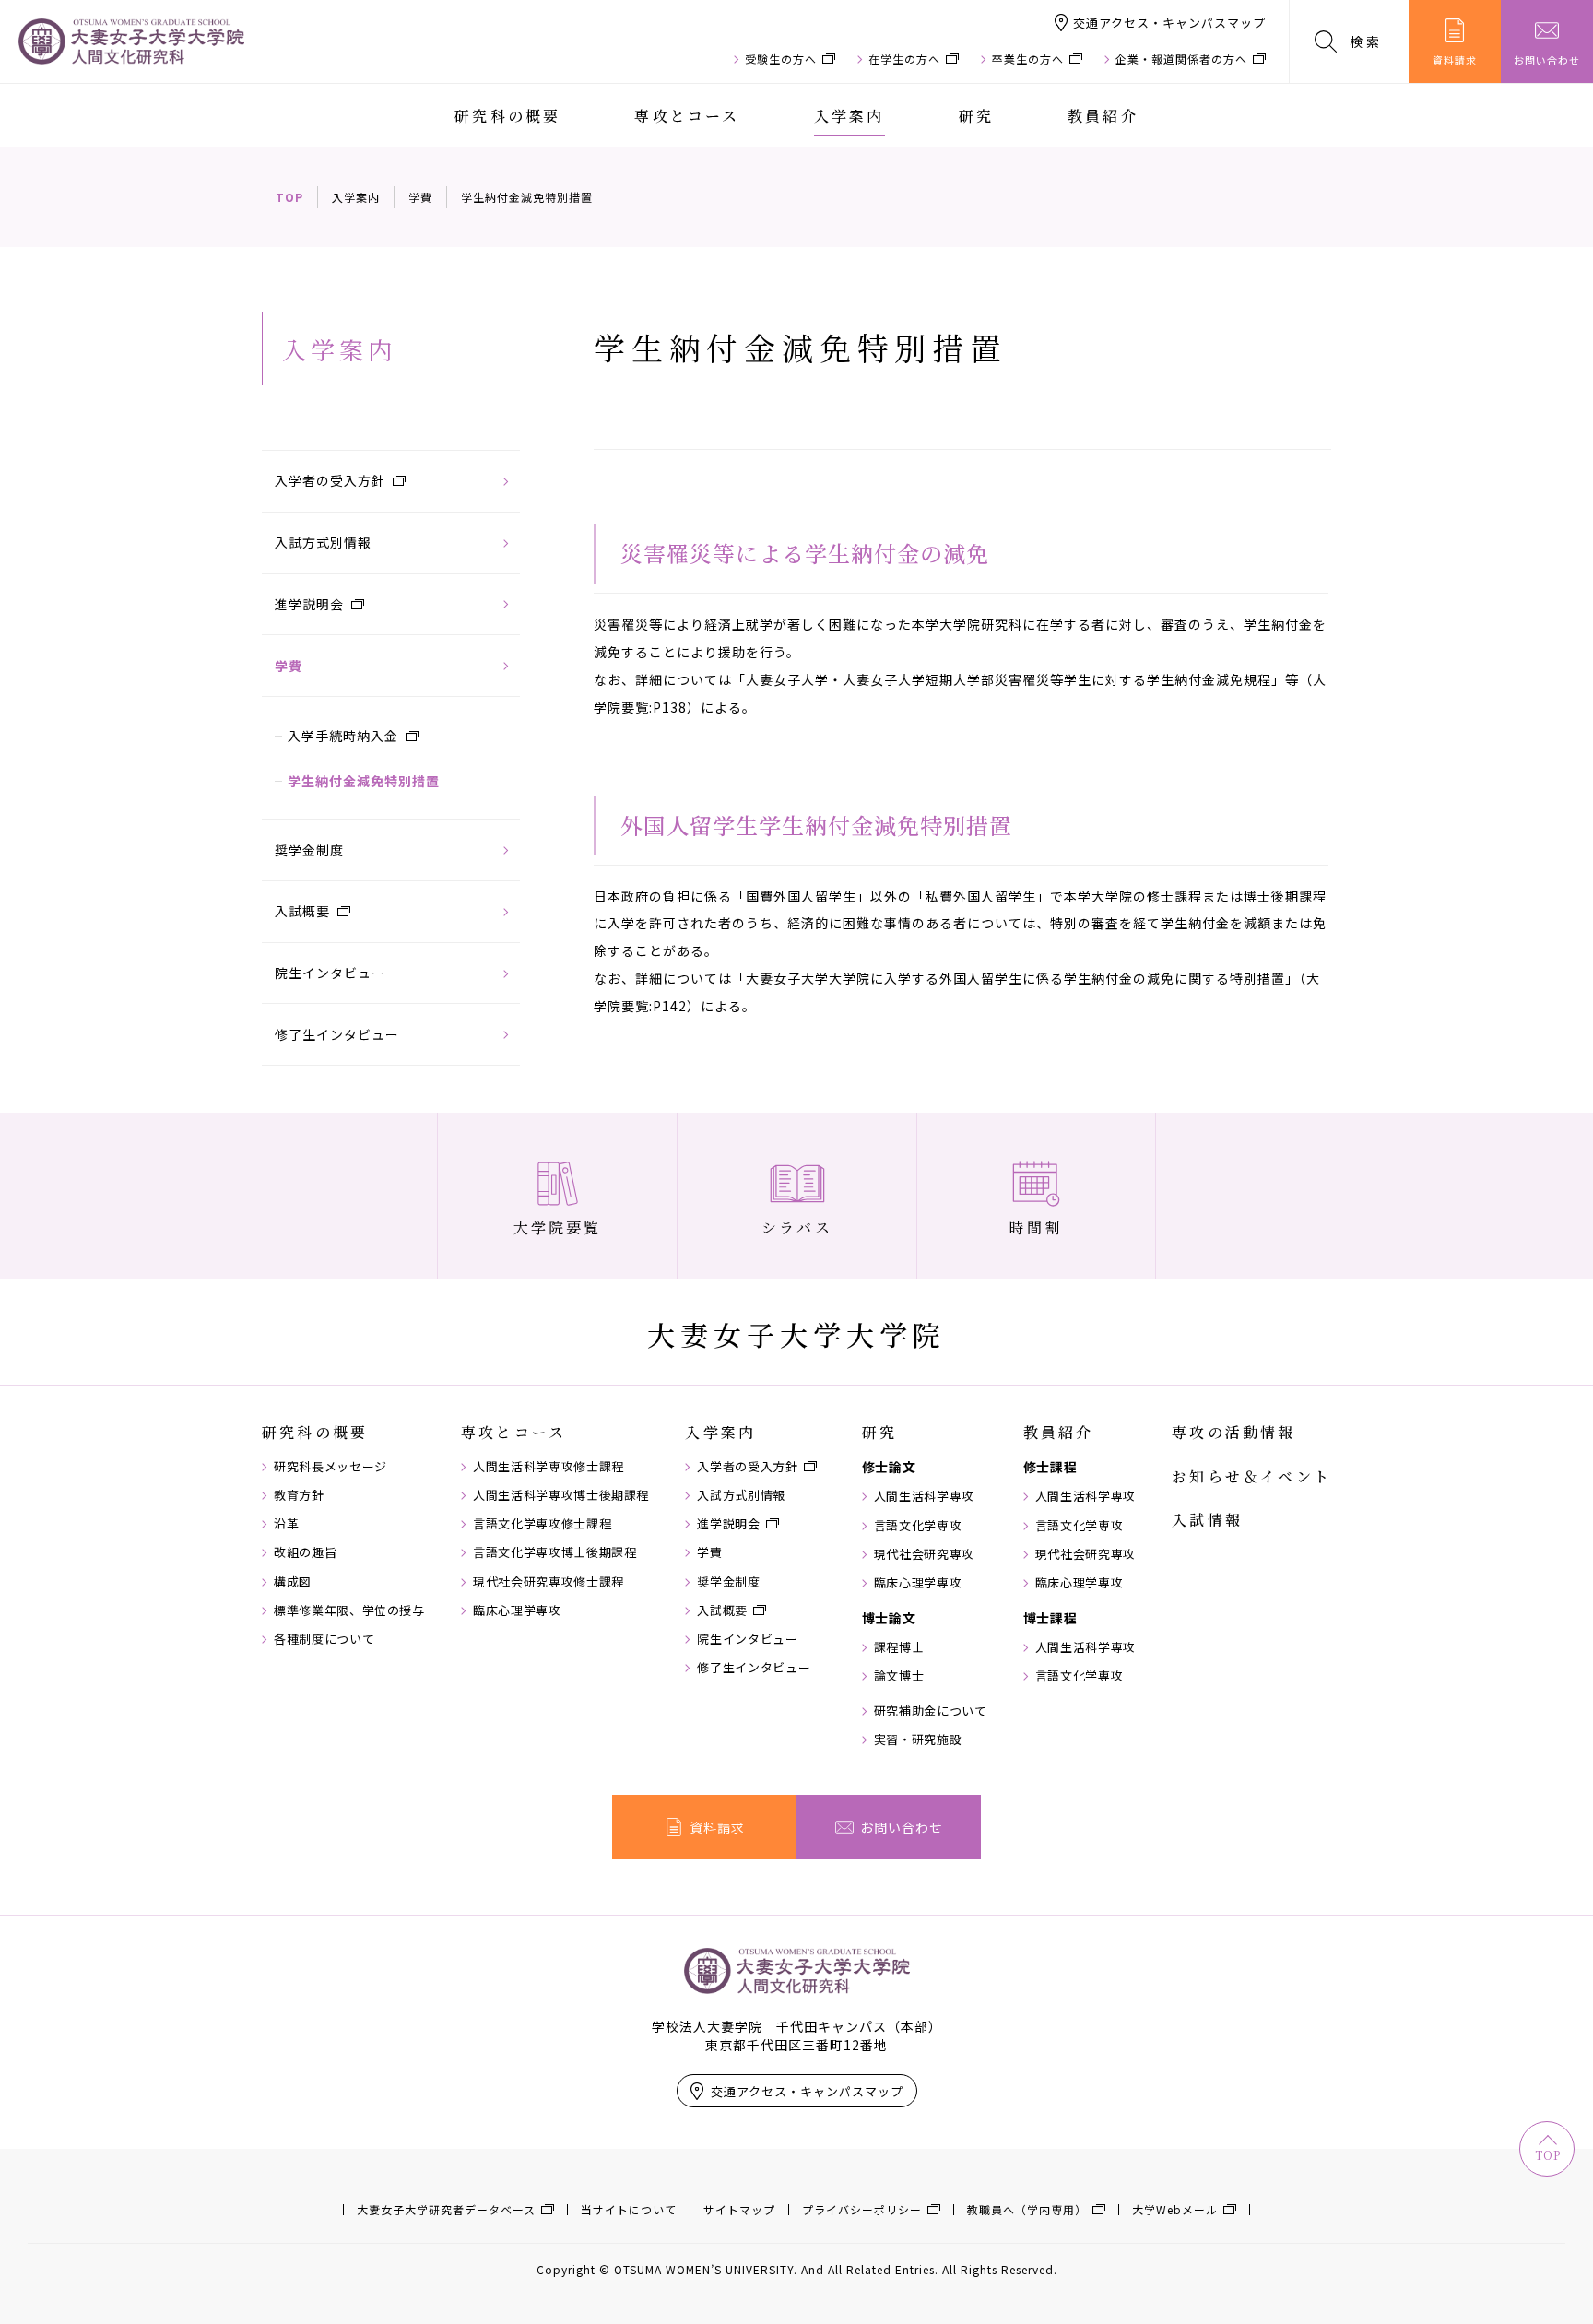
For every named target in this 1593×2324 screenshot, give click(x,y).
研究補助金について (931, 1711)
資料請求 (1455, 60)
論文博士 (899, 1676)
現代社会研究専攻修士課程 (549, 1582)
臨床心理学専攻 (517, 1610)
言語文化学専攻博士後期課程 (555, 1552)
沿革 (286, 1524)
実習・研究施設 (918, 1740)
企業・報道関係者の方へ (1181, 59)
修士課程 (1050, 1467)
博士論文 (889, 1618)
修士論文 (889, 1467)
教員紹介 (1103, 116)
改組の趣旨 (305, 1552)
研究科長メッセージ (330, 1467)
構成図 (293, 1582)
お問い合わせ (1547, 60)
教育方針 (299, 1495)
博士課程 (1050, 1618)
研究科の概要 (507, 116)
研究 (976, 116)
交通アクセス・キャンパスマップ (1169, 23)
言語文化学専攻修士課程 (542, 1524)
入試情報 (1207, 1520)
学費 (420, 197)
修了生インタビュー (337, 1034)
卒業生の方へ (1028, 59)
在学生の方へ (904, 59)
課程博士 (899, 1647)
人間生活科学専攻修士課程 (549, 1467)
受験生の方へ (781, 59)
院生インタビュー (330, 973)
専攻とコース (687, 116)
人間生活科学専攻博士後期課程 (561, 1495)
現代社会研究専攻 (924, 1554)
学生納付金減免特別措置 (364, 781)
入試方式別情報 (323, 542)
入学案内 (850, 116)
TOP (289, 197)
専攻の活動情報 (1233, 1433)
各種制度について (324, 1639)
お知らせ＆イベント (1251, 1477)
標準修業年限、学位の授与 (349, 1610)
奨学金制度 (309, 850)
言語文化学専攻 (918, 1526)
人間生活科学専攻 (924, 1496)
